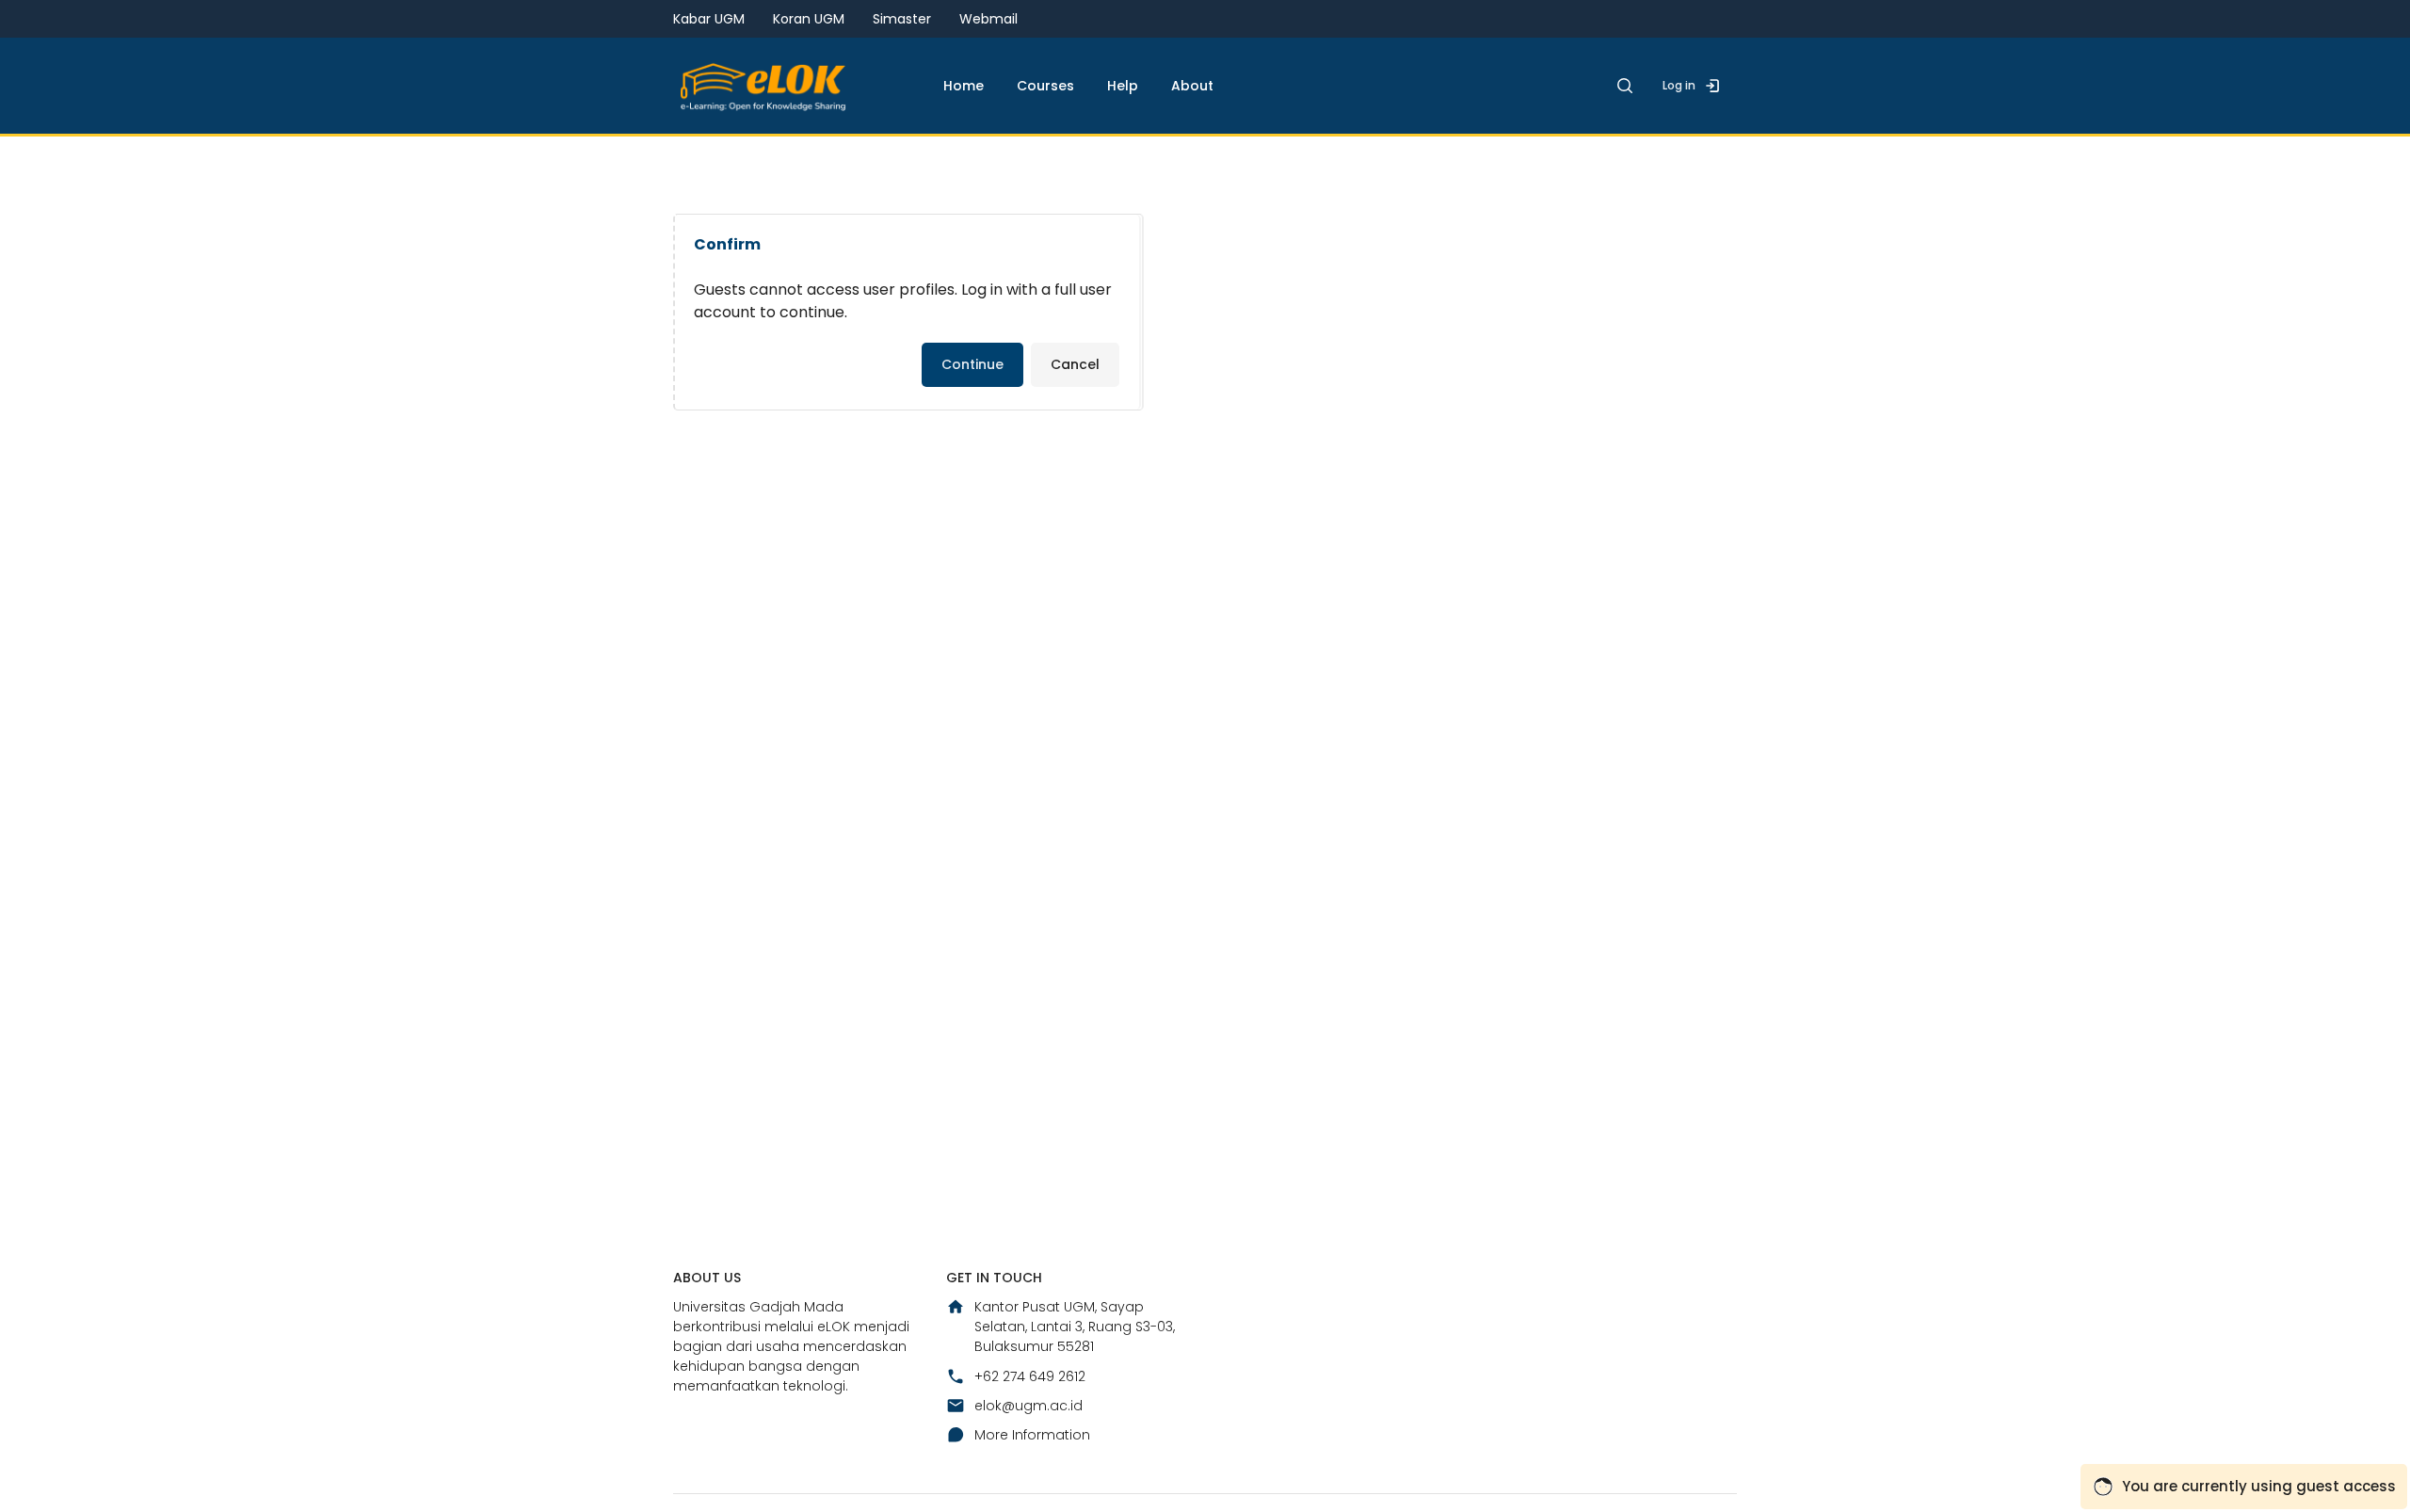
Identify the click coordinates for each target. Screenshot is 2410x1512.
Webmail (988, 19)
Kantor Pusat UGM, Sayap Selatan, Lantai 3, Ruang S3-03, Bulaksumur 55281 (1075, 1327)
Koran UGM (809, 19)
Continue (972, 364)
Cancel (1075, 364)
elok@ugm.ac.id (1028, 1406)
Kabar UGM (709, 19)
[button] (1625, 86)
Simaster (902, 19)
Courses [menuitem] (1045, 86)
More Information (1032, 1435)
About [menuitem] (1192, 86)
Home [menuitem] (964, 86)
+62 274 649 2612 (1030, 1376)
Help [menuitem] (1123, 86)
